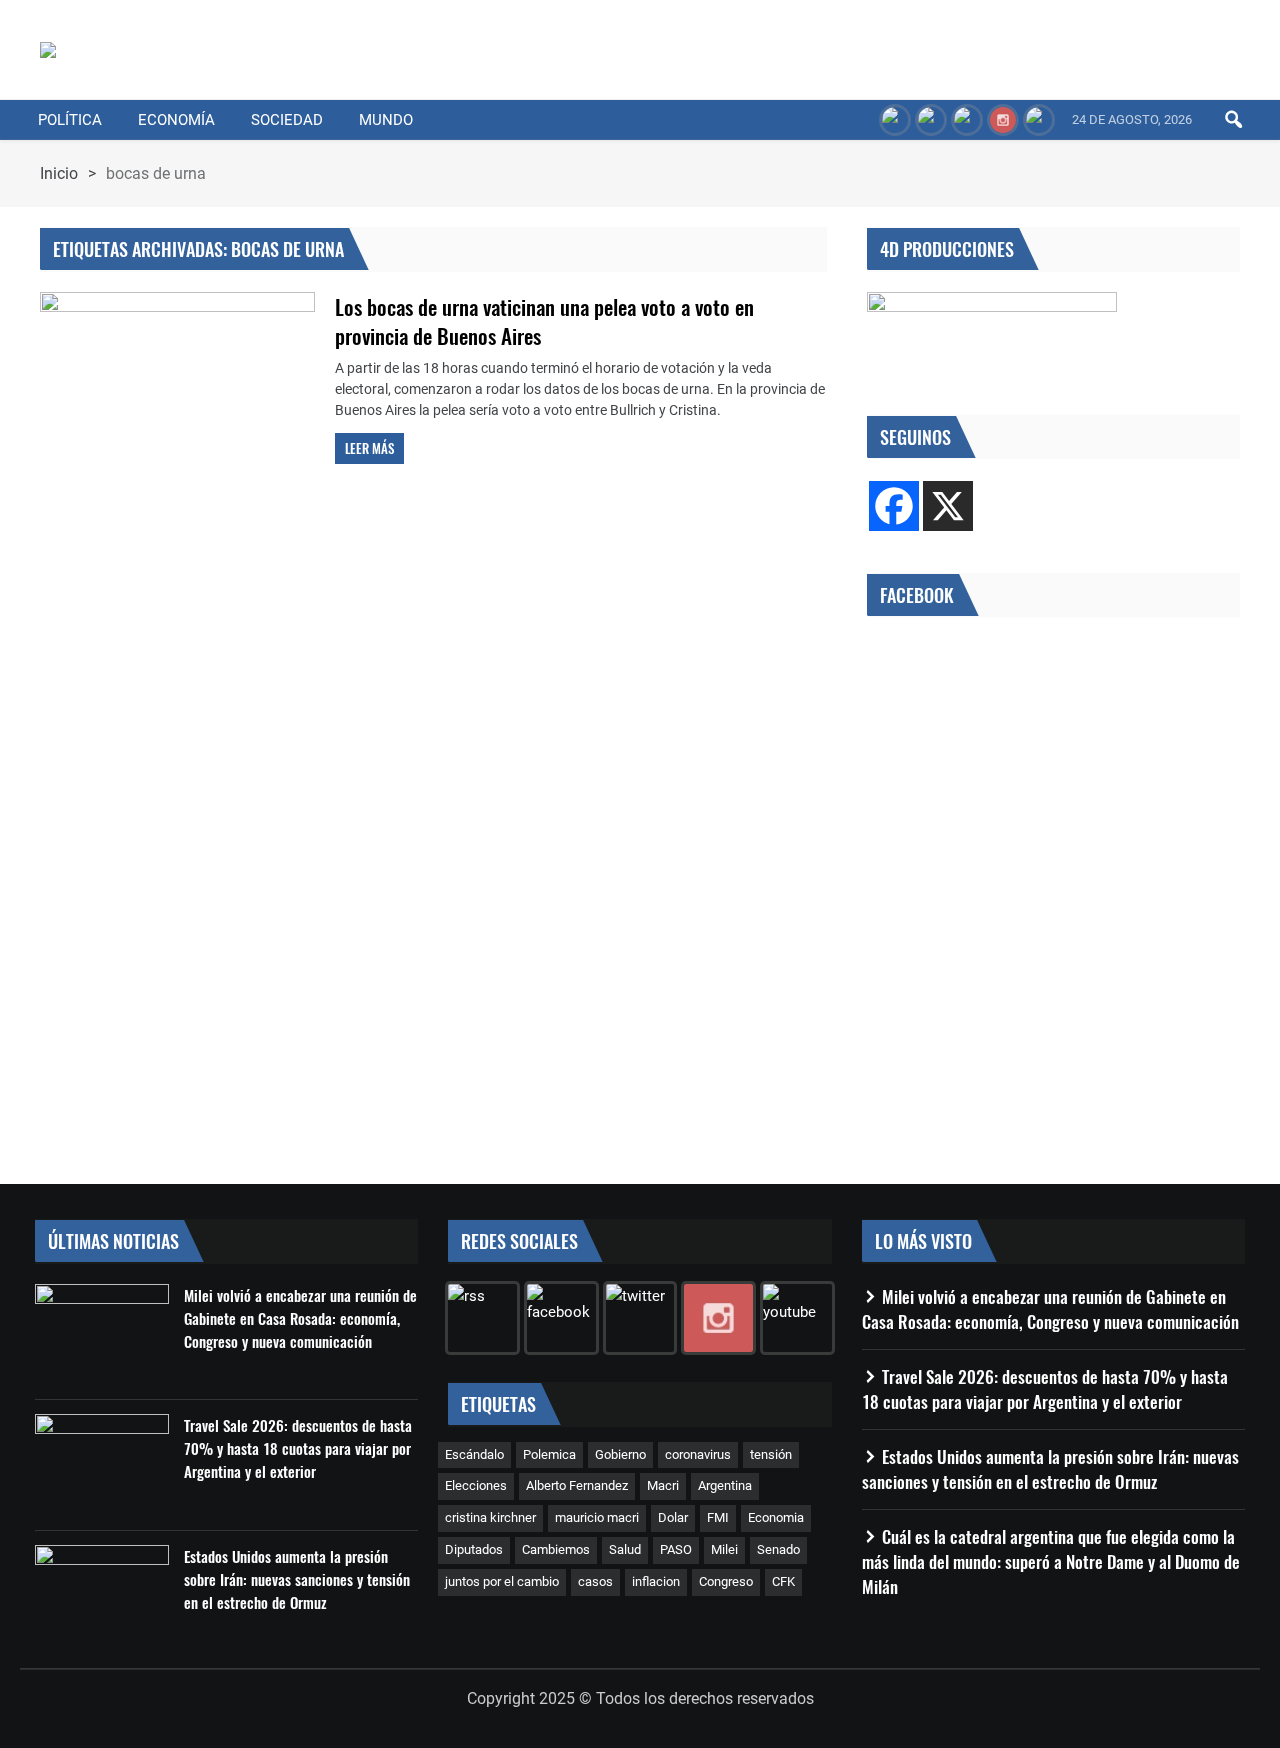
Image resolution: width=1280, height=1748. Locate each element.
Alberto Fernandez (577, 1485)
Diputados (474, 1549)
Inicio (59, 173)
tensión (771, 1454)
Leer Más (369, 448)
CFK (783, 1581)
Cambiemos (556, 1549)
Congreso (726, 1581)
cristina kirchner (490, 1517)
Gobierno (620, 1454)
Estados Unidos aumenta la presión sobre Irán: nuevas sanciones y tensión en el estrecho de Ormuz (297, 1579)
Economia (776, 1517)
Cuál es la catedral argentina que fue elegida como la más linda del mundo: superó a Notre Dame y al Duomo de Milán (1051, 1561)
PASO (676, 1549)
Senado (778, 1549)
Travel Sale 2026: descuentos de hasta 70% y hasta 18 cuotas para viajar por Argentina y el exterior (298, 1448)
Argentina (725, 1485)
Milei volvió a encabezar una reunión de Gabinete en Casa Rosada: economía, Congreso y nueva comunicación (300, 1318)
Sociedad (287, 120)
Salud (625, 1549)
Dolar (673, 1517)
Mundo (386, 120)
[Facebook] (894, 506)
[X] (948, 506)
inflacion (656, 1581)
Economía (176, 120)
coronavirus (698, 1454)
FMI (718, 1517)
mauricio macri (597, 1517)
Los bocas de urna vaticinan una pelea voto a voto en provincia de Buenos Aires (544, 321)
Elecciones (476, 1485)
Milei (724, 1549)
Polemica (549, 1454)
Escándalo (474, 1454)
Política (70, 120)
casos (595, 1581)
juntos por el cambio (502, 1581)
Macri (663, 1485)
